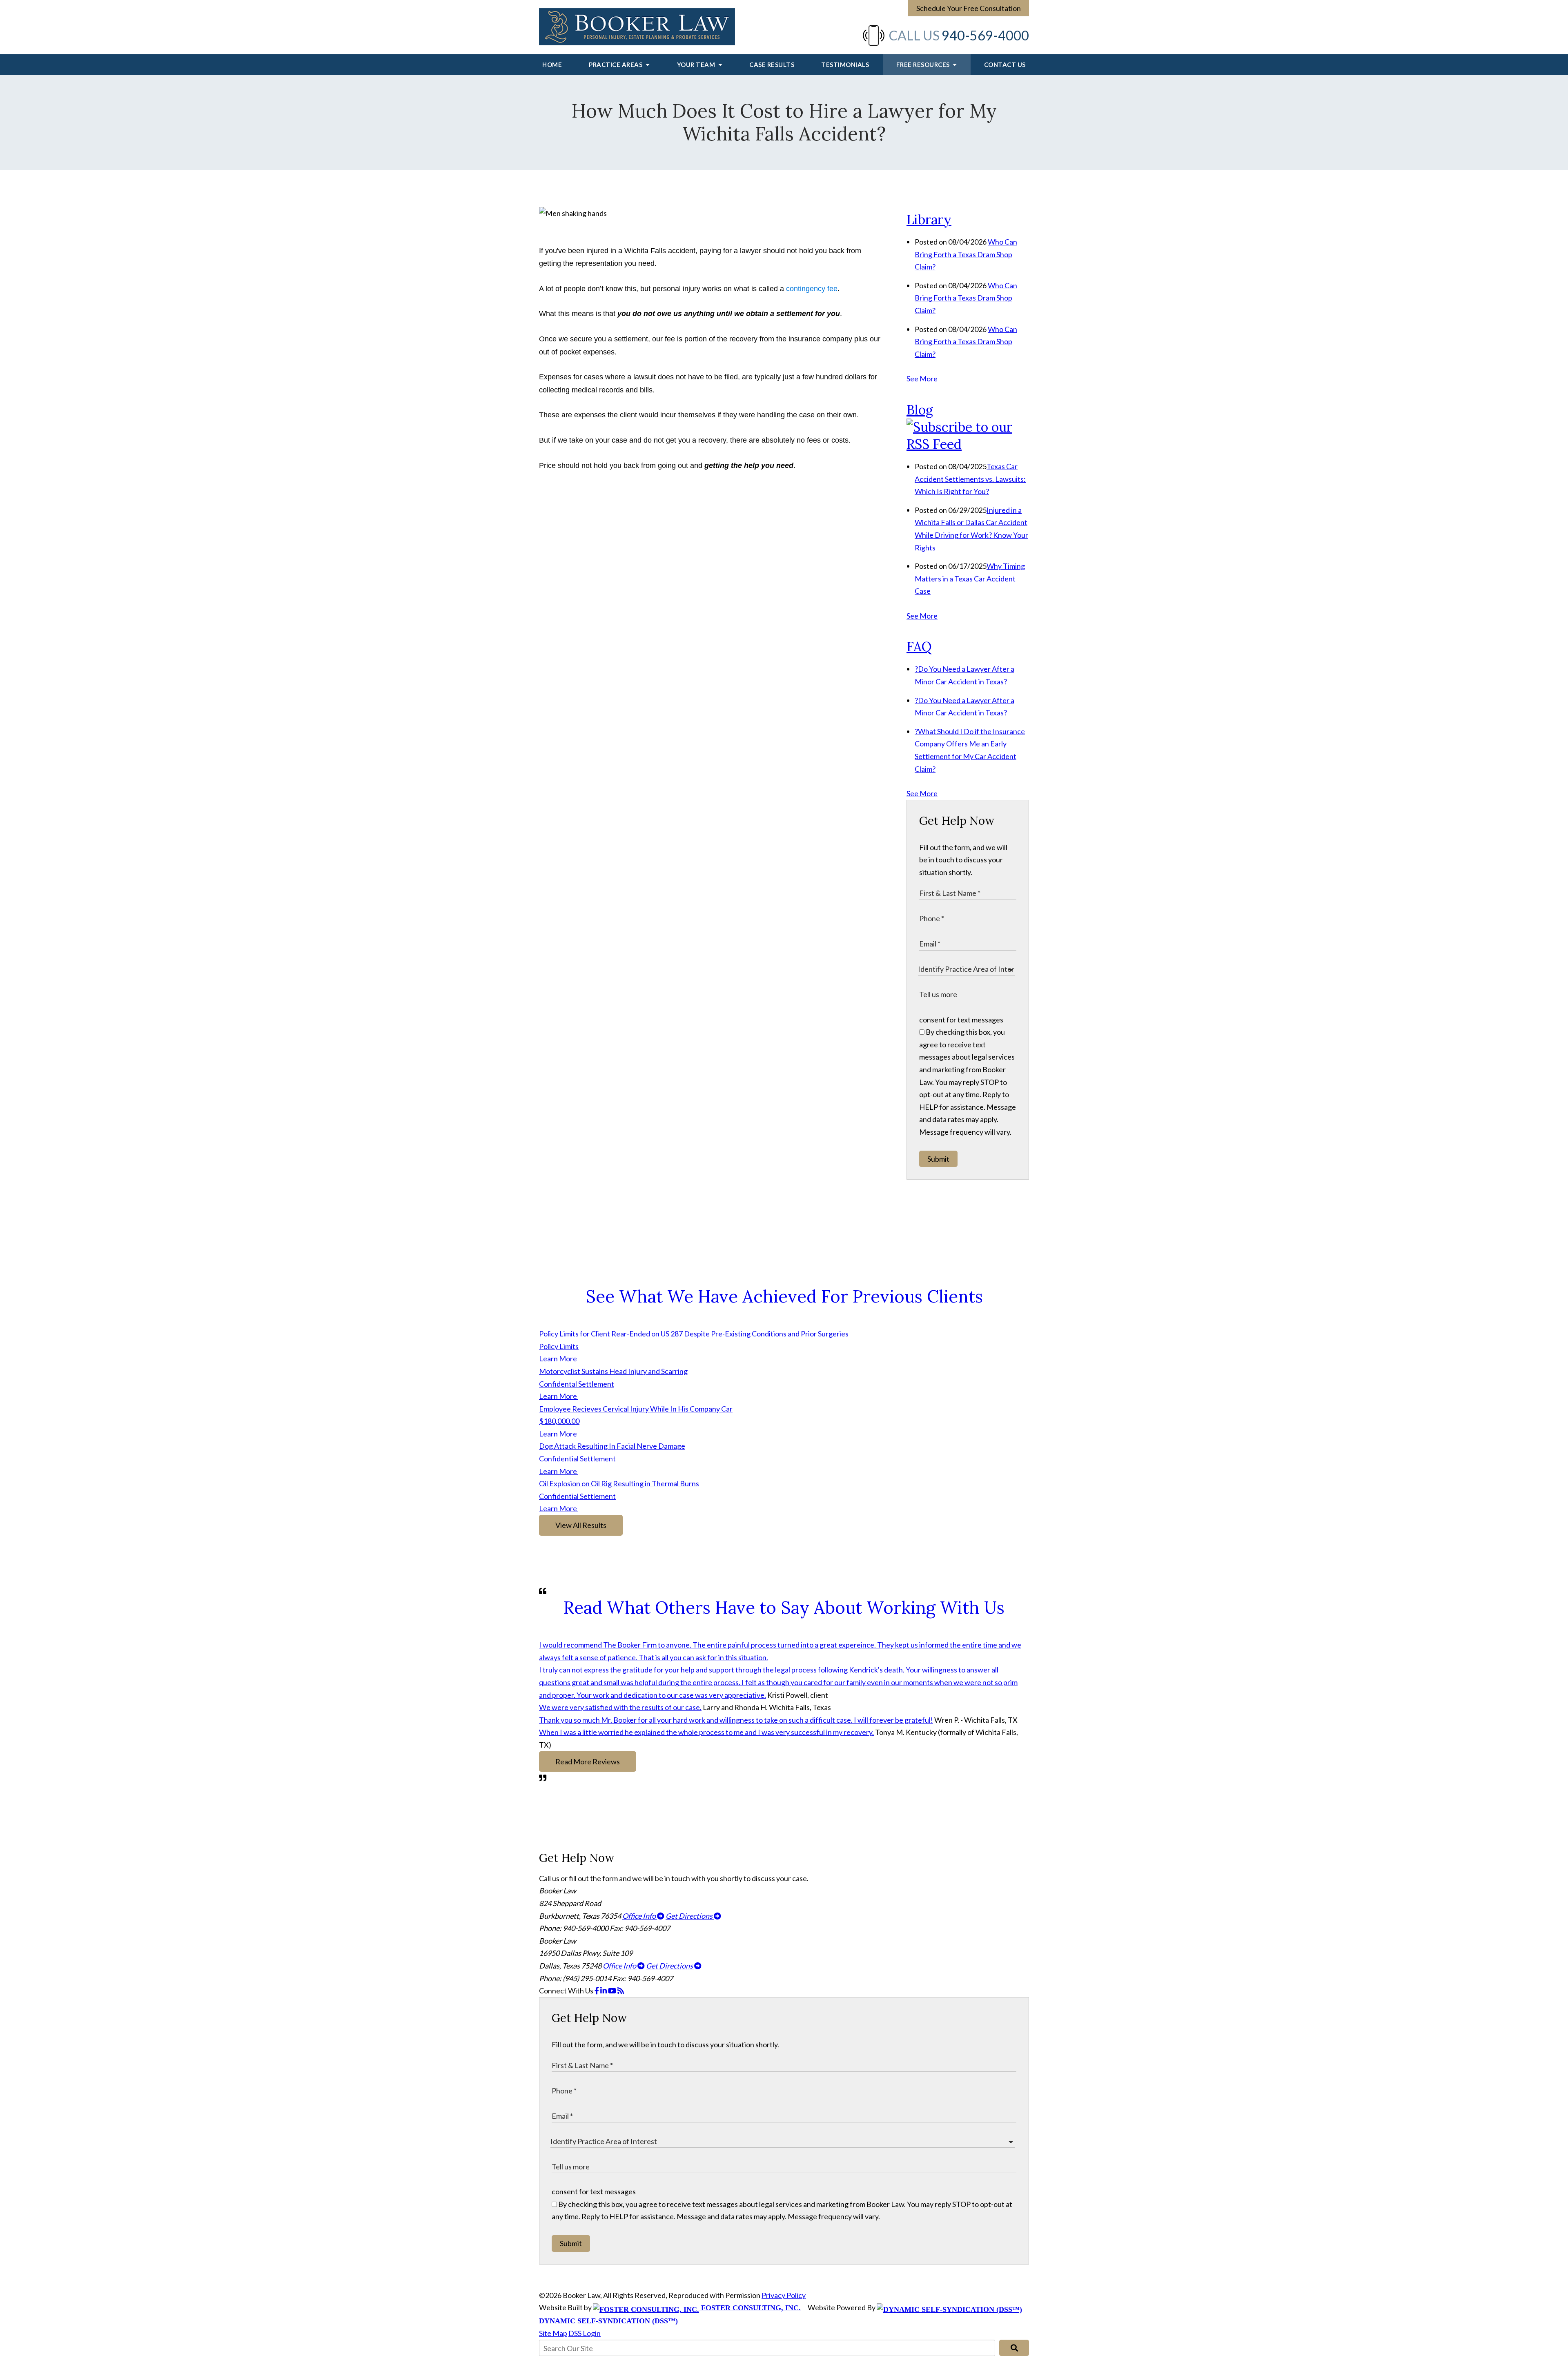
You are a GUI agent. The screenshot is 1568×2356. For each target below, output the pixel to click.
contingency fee (812, 289)
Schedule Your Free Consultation (969, 8)
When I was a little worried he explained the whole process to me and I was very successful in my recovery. (706, 1732)
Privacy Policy (784, 2295)
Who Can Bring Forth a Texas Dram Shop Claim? (966, 254)
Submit (938, 1159)
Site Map (553, 2333)
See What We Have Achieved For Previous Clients (784, 1296)
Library (929, 219)
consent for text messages (961, 1020)
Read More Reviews (588, 1761)
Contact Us (1005, 65)
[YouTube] (613, 1991)
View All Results (581, 1525)
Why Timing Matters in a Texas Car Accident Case (970, 578)
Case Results (772, 65)
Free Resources (924, 65)
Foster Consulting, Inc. (750, 2308)
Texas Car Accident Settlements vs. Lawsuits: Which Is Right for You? (970, 479)
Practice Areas (616, 65)
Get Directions (690, 1916)
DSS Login (585, 2333)
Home (552, 65)
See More (922, 379)
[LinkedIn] (604, 1991)
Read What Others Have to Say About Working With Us (784, 1608)
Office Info (640, 1916)
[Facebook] (597, 1991)
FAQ (919, 647)
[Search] (1014, 2348)
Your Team (697, 65)
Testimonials (845, 65)
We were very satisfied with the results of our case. (620, 1707)
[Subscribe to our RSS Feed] (968, 444)
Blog (920, 410)
